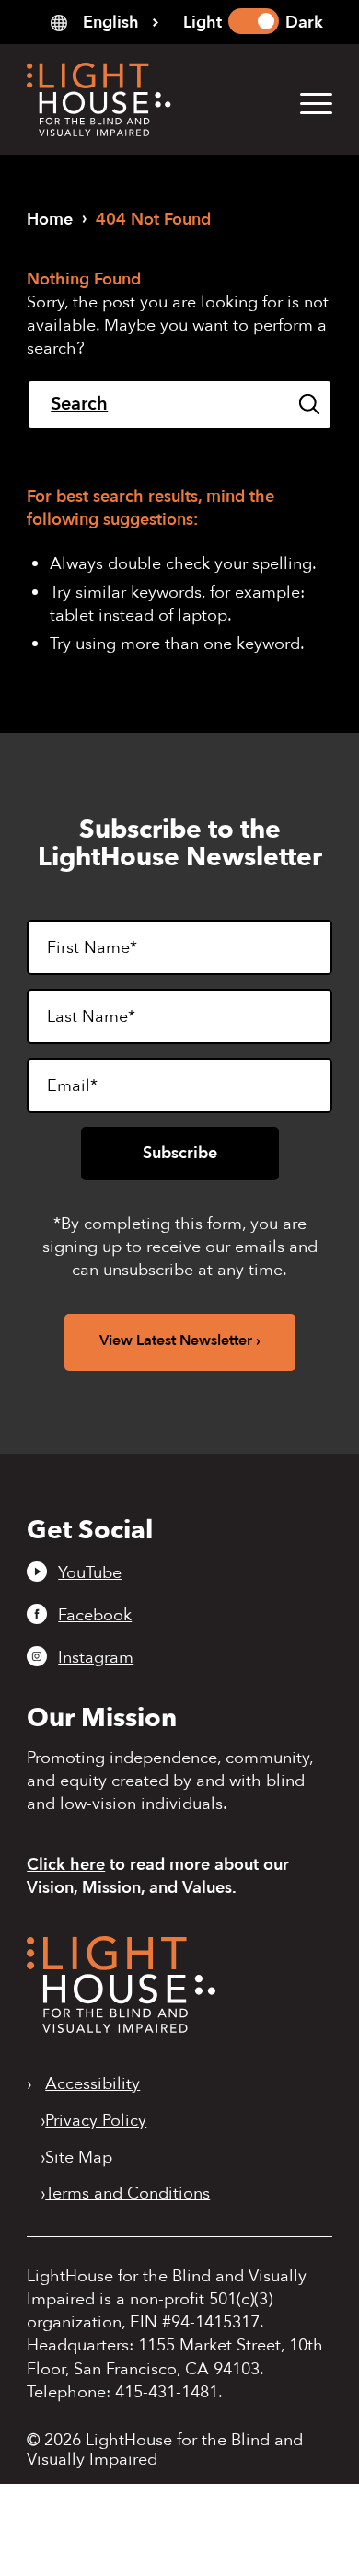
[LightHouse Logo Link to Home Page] (149, 99)
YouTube (90, 1572)
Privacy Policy (96, 2121)
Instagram (96, 1657)
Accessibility (93, 2084)
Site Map (79, 2158)
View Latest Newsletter (176, 1340)
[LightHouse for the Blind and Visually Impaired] (121, 2028)
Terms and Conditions (127, 2194)
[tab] (104, 22)
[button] (307, 103)
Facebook (95, 1615)
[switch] (254, 21)
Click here (66, 1865)
